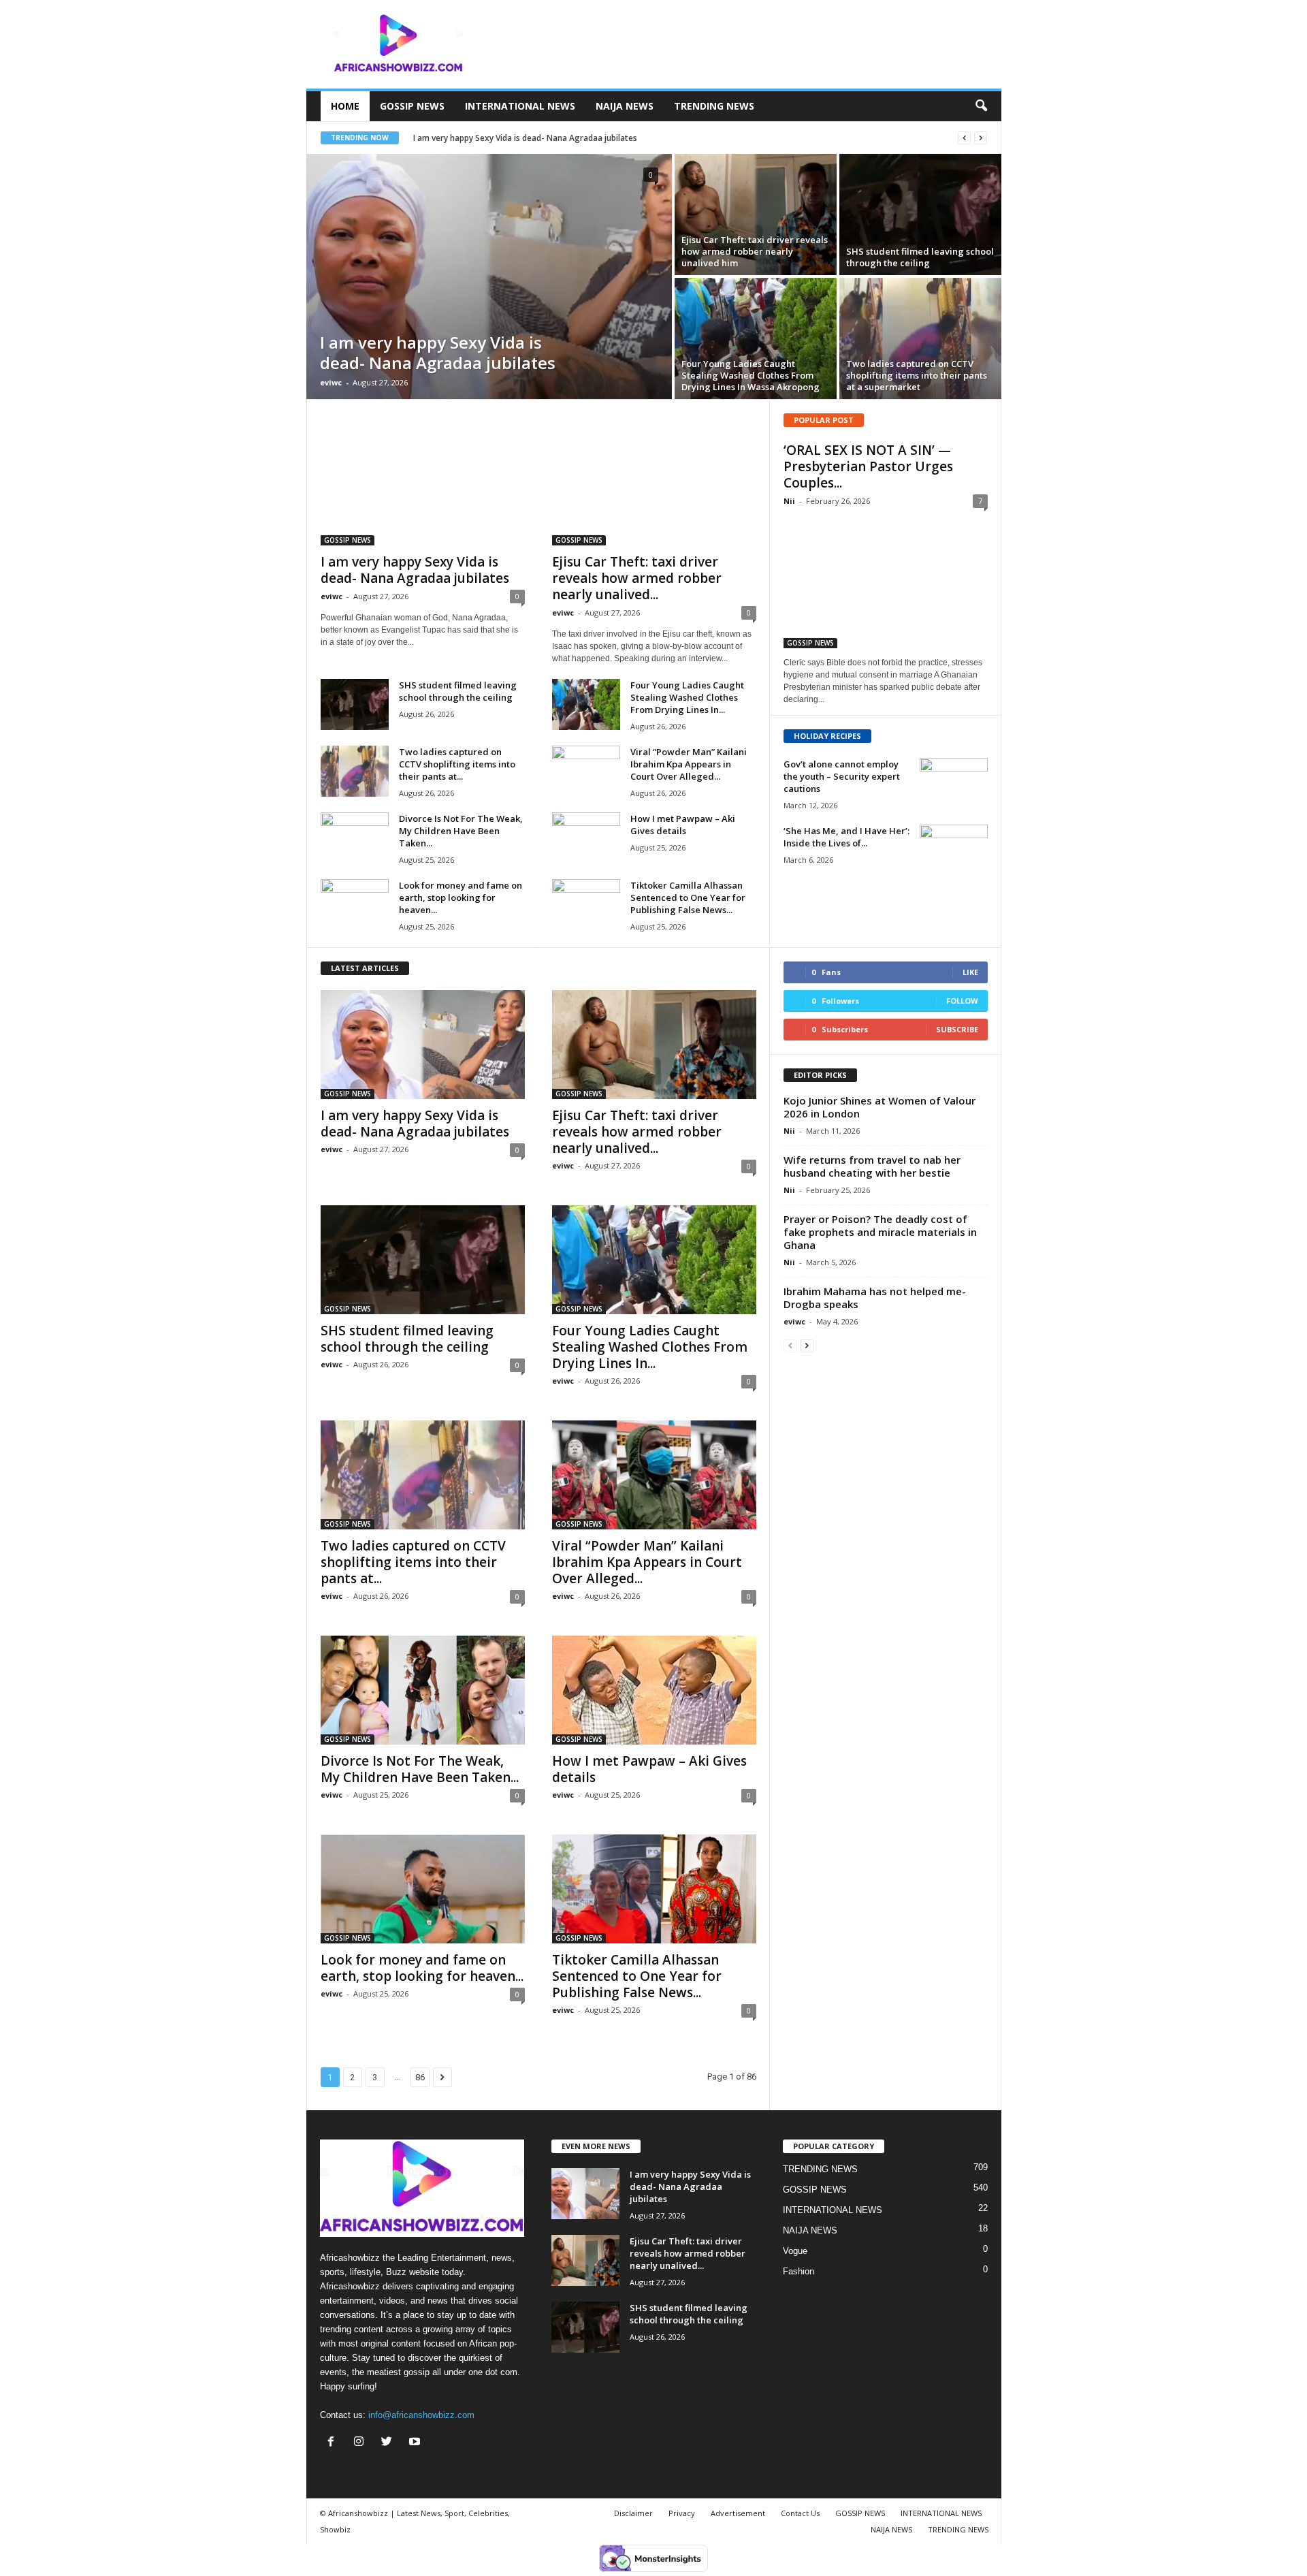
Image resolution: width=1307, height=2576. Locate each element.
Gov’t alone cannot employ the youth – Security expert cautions (842, 776)
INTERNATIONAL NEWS (520, 106)
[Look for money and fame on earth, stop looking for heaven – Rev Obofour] (355, 905)
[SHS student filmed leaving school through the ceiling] (920, 214)
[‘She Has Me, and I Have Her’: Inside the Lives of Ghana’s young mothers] (954, 850)
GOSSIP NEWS (412, 106)
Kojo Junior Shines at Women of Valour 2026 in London (880, 1107)
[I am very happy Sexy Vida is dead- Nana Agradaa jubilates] (489, 276)
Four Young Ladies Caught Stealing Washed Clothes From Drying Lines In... (687, 697)
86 (420, 2077)
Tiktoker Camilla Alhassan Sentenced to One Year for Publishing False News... (688, 897)
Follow (962, 1001)
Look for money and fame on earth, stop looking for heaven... (461, 897)
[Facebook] (334, 2443)
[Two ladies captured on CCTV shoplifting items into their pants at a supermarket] (920, 338)
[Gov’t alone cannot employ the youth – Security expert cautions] (954, 783)
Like (970, 972)
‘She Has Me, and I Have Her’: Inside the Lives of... (846, 837)
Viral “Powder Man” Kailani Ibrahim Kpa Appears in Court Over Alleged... (689, 764)
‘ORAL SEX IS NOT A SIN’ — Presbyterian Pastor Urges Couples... (868, 466)
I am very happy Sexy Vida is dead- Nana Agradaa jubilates (525, 138)
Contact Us (800, 2513)
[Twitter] (390, 2443)
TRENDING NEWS (714, 106)
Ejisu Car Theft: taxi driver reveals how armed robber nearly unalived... (637, 578)
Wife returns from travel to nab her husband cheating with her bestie (872, 1166)
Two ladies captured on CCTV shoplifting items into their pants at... (457, 764)
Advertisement (738, 2513)
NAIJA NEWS (625, 106)
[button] (981, 106)
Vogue (795, 2251)
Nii (789, 501)
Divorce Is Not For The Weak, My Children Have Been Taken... (461, 831)
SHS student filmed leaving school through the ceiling (458, 691)
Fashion (798, 2271)
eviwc (331, 382)
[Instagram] (362, 2443)
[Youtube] (416, 2443)
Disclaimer (633, 2513)
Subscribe (957, 1029)
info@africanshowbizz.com (421, 2415)
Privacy (682, 2513)
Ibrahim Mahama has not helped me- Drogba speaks (875, 1298)
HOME (345, 106)
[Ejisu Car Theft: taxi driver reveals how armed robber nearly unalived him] (756, 214)
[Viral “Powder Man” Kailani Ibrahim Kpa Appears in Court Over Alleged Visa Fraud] (586, 771)
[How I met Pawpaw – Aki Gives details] (586, 838)
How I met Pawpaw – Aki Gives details (683, 825)
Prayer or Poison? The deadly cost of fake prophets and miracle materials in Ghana (880, 1232)
